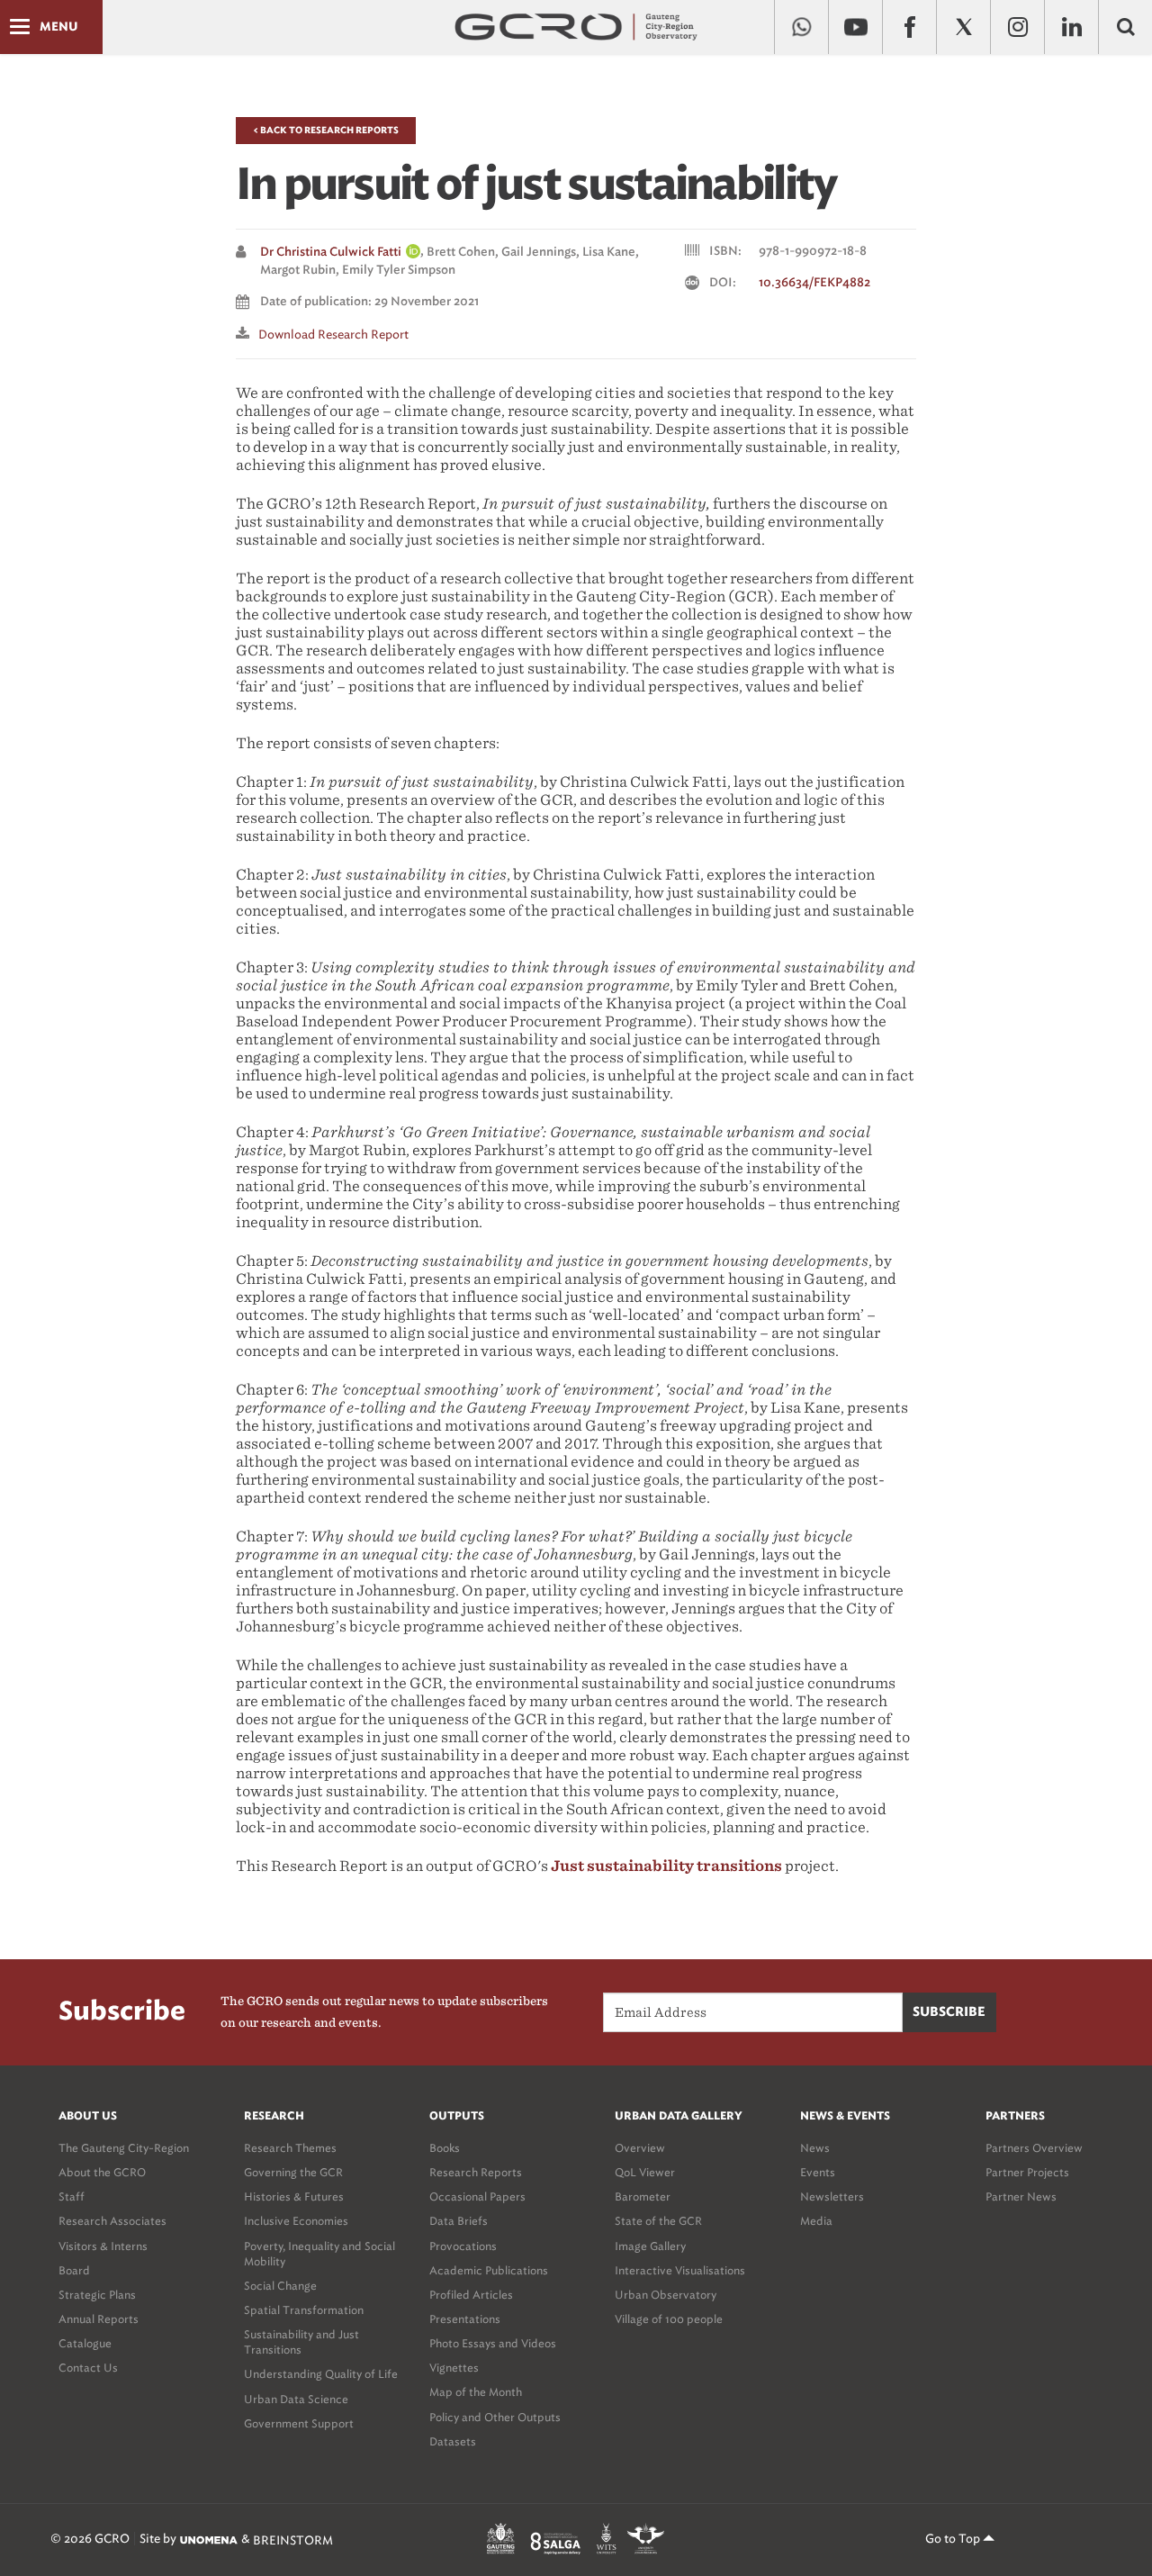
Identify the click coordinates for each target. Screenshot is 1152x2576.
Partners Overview (1034, 2148)
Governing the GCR (293, 2172)
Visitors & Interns (103, 2246)
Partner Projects (1027, 2172)
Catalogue (85, 2343)
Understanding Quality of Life (321, 2374)
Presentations (465, 2319)
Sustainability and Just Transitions (301, 2342)
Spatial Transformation (304, 2310)
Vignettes (454, 2368)
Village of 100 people (669, 2319)
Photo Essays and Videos (493, 2343)
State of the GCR (658, 2221)
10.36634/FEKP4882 (814, 283)
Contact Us (88, 2368)
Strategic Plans (97, 2295)
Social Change (280, 2286)
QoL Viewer (645, 2172)
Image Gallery (650, 2246)
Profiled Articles (471, 2295)
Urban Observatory (666, 2295)
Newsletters (832, 2196)
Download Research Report (333, 334)
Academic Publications (489, 2270)
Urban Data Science (296, 2399)
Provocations (463, 2246)
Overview (640, 2148)
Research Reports (476, 2172)
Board (74, 2270)
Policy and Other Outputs (495, 2417)
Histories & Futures (294, 2196)
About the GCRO (102, 2172)
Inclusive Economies (296, 2221)
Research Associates (112, 2221)
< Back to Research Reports (326, 131)
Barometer (643, 2196)
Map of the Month (476, 2392)
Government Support (299, 2423)
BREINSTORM (293, 2540)
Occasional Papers (477, 2196)
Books (445, 2148)
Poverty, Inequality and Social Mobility (319, 2254)
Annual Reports (99, 2319)
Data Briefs (459, 2221)
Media (816, 2221)
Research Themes (290, 2148)
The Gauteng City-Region (124, 2148)
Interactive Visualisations (680, 2270)
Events (818, 2172)
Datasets (453, 2441)
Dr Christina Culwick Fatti (331, 253)
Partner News (1021, 2196)
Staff (72, 2196)
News (815, 2148)
